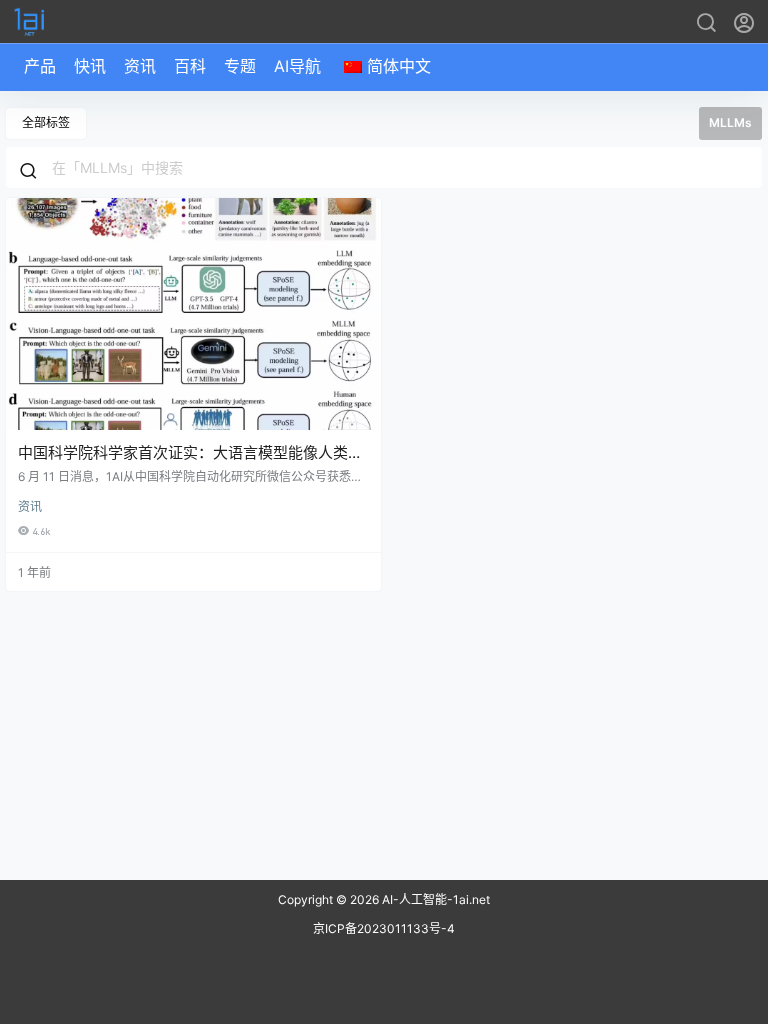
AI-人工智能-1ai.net (434, 899)
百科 (190, 66)
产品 (40, 66)
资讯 (140, 66)
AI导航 (297, 66)
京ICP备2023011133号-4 (384, 928)
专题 (240, 66)
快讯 (90, 66)
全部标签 (46, 122)
